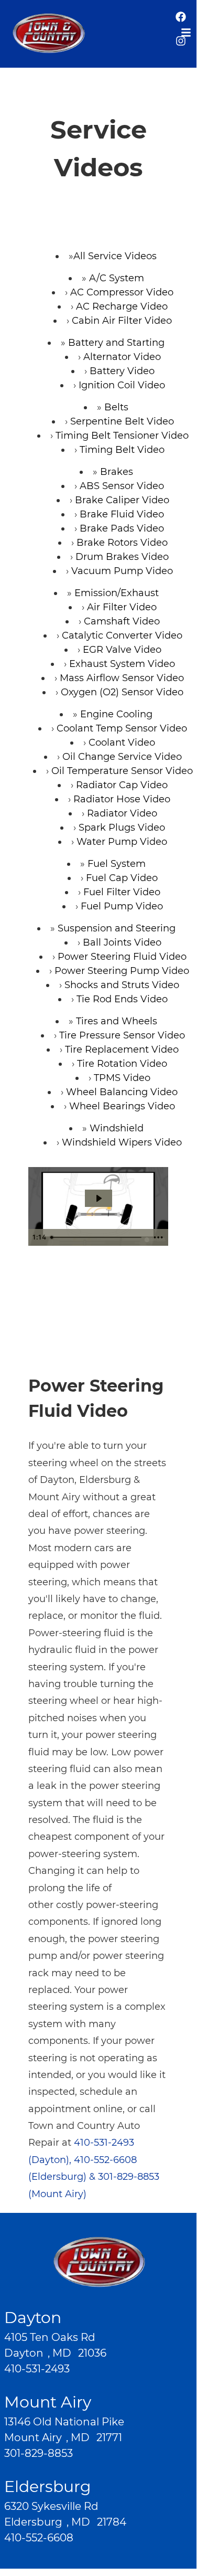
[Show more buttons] (158, 1237)
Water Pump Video (122, 842)
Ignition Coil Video (122, 385)
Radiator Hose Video (122, 799)
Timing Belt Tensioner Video (122, 436)
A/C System (117, 278)
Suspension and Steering (117, 928)
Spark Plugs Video (122, 828)
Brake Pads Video (122, 528)
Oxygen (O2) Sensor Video (122, 692)
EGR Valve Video (122, 650)
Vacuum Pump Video (122, 571)
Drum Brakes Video (122, 557)
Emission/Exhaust (117, 593)
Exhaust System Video (122, 664)
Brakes (117, 472)
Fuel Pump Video (122, 906)
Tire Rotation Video (122, 1064)
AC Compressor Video (122, 292)
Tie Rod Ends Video (122, 999)
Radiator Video (122, 813)
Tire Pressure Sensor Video (122, 1035)
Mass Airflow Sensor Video (122, 678)
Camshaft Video (122, 621)
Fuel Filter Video (122, 892)
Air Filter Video (122, 607)
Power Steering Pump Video (122, 971)
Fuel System (117, 864)
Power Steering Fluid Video (122, 957)
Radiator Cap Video (122, 785)
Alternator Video (122, 357)
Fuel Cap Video (122, 878)
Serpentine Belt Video (122, 421)
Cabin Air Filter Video (122, 321)
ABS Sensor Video (122, 486)
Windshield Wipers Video (122, 1142)
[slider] (97, 1237)
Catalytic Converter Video (122, 635)
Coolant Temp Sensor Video (122, 728)
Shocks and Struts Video (122, 985)
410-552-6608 (39, 2538)
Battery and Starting (116, 343)
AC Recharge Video (122, 306)
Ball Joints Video (122, 942)
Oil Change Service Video (122, 757)
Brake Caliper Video (122, 500)
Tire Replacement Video (122, 1050)
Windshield (117, 1128)
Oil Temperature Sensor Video (122, 771)
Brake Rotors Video (122, 543)
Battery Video (122, 371)
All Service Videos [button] (115, 256)
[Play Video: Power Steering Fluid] (98, 1198)
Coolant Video (122, 743)
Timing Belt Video (122, 450)
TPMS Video (122, 1078)
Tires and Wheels (117, 1021)
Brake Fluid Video (122, 514)
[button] (181, 22)
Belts (116, 407)
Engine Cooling (116, 714)
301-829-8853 (39, 2453)
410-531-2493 (37, 2369)
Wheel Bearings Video (122, 1106)
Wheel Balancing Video (122, 1092)
